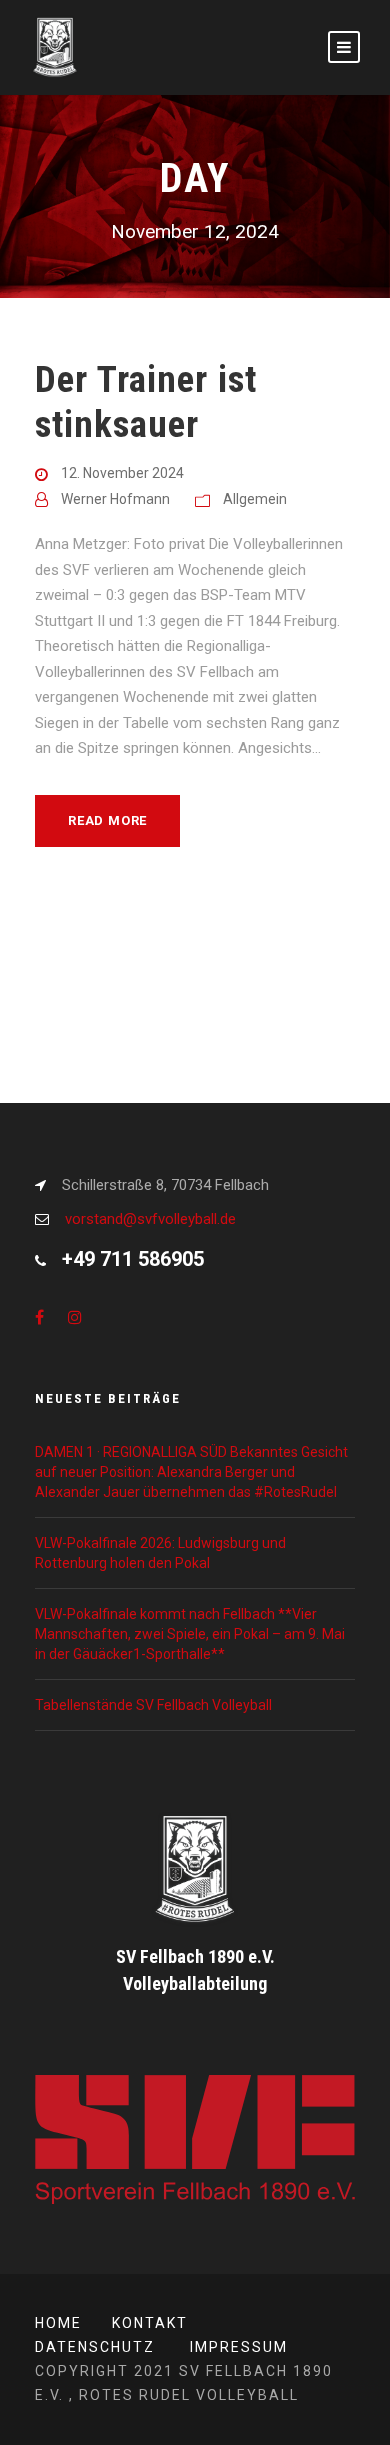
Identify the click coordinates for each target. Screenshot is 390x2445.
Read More (107, 820)
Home (58, 2323)
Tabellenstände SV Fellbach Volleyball (153, 1705)
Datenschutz (95, 2347)
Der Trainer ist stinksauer (146, 401)
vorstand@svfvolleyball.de (150, 1219)
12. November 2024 (122, 473)
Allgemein (255, 499)
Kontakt (150, 2323)
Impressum (239, 2347)
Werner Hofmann (115, 499)
